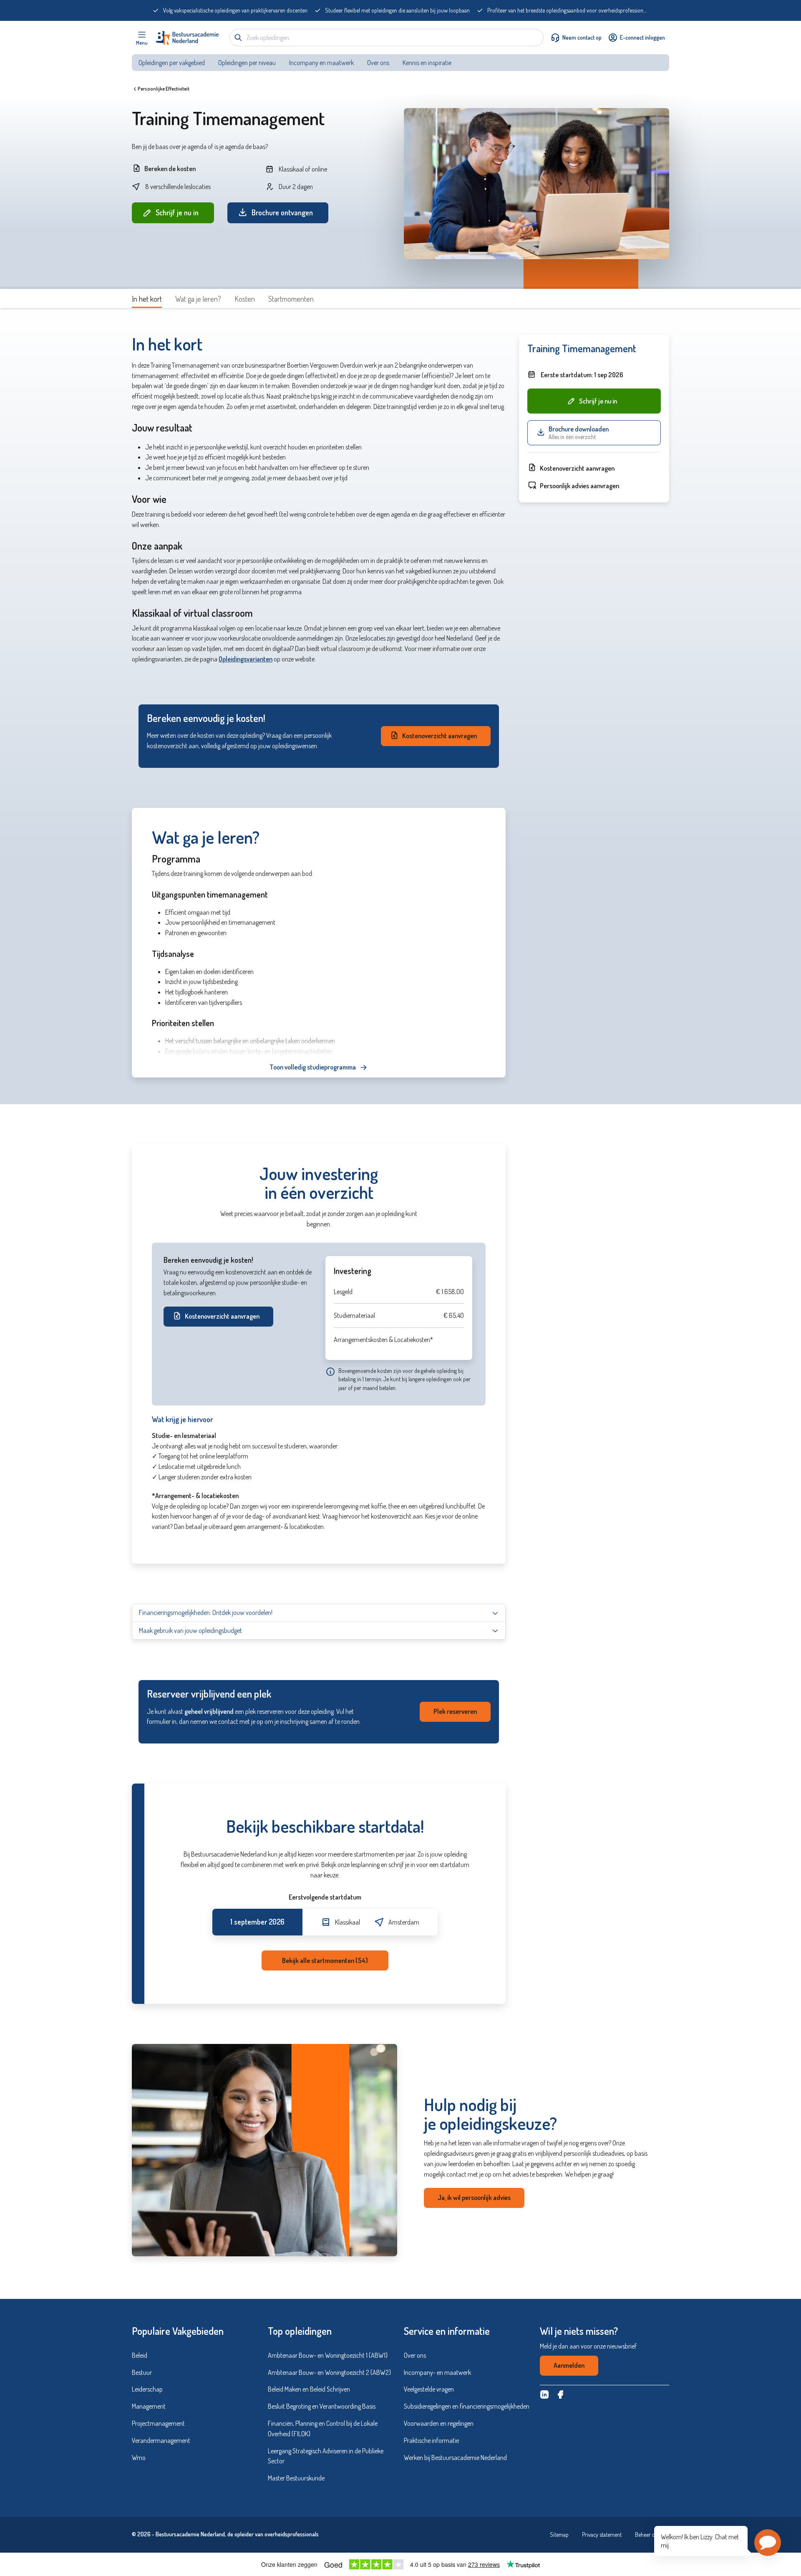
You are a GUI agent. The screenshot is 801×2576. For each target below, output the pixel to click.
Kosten (245, 299)
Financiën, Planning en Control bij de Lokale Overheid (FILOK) (323, 2428)
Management (149, 2406)
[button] (768, 2543)
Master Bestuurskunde (296, 2478)
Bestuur (142, 2372)
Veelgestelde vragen (429, 2389)
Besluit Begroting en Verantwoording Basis (322, 2406)
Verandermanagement (161, 2440)
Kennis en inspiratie (428, 63)
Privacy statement (602, 2534)
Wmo (139, 2457)
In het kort (147, 299)
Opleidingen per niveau (247, 63)
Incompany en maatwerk (321, 63)
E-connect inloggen (642, 37)
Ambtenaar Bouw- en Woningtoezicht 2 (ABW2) (329, 2372)
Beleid (140, 2355)
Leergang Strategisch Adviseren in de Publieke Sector (326, 2456)
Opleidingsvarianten (246, 659)
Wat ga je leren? (198, 299)
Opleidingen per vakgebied (172, 63)
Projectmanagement (158, 2423)
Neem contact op (582, 37)
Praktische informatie (431, 2440)
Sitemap (559, 2534)
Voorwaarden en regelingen (439, 2423)
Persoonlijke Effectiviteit (164, 89)
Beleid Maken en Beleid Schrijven (309, 2389)
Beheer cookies (652, 2534)
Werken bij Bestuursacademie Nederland (455, 2457)
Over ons (378, 63)
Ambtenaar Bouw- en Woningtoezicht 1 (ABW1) (328, 2355)
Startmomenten (291, 299)
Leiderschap (147, 2389)
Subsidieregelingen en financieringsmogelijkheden (467, 2406)
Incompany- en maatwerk (437, 2372)
